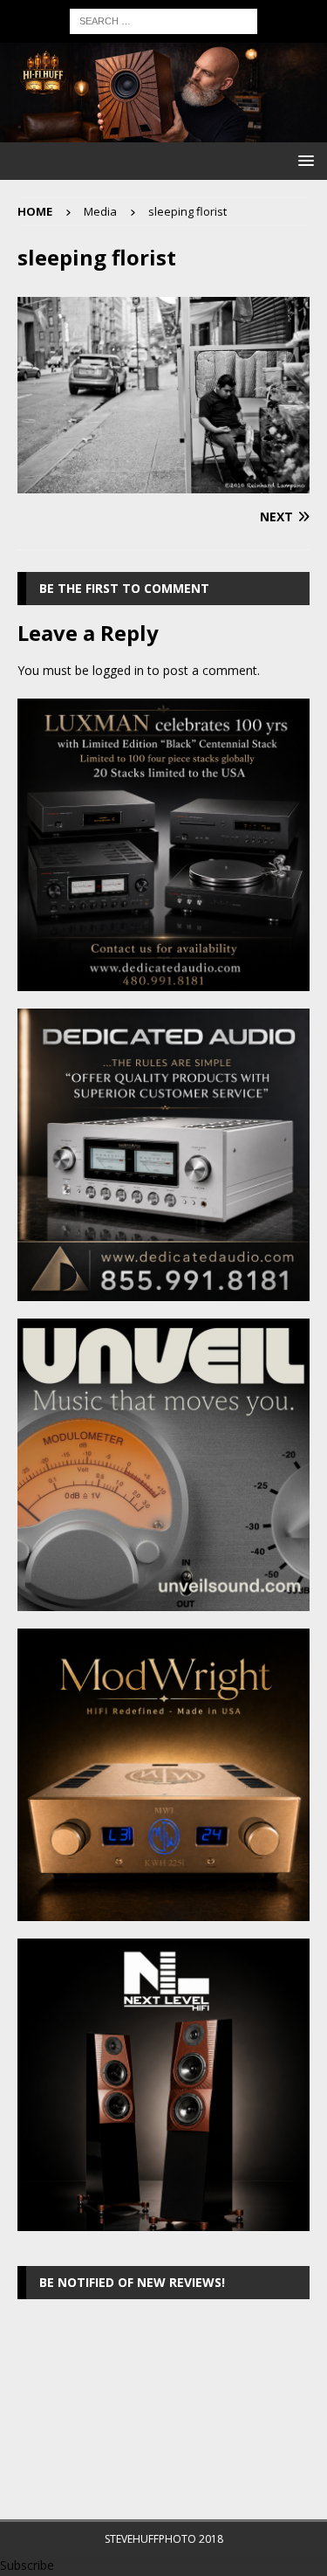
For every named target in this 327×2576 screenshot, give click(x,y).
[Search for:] (163, 20)
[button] (303, 160)
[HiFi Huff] (163, 131)
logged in (118, 670)
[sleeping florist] (163, 483)
